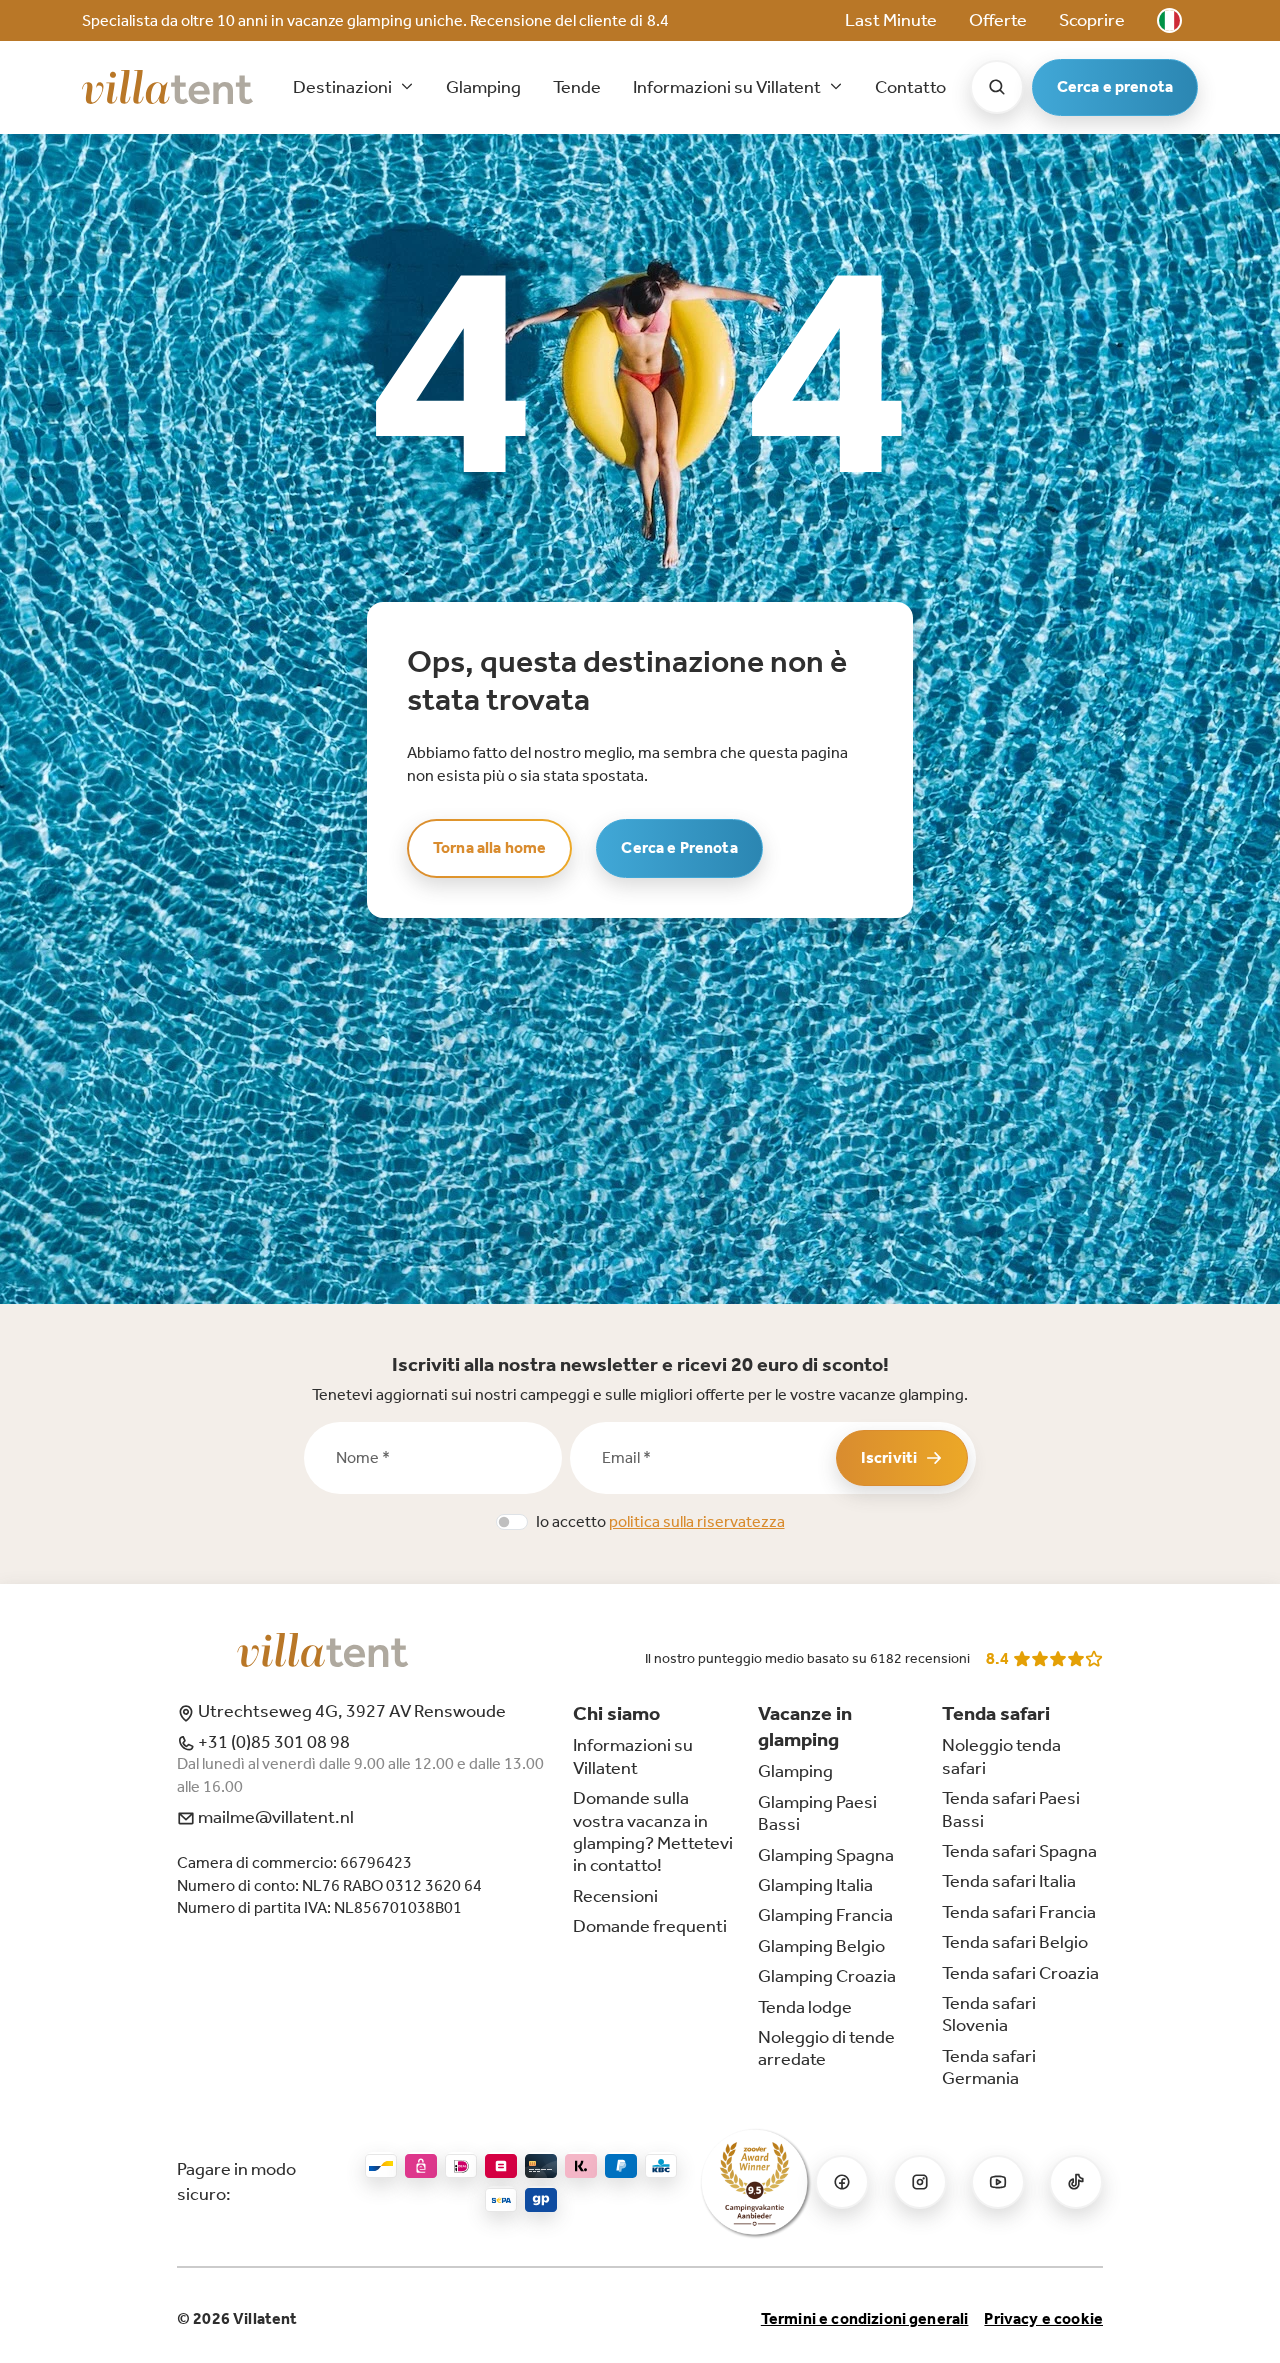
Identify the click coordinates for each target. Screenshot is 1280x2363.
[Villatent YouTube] (998, 2182)
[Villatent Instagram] (920, 2182)
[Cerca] (997, 87)
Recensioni (615, 1896)
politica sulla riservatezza (697, 1521)
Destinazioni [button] (344, 87)
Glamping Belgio (821, 1946)
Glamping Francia (825, 1915)
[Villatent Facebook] (842, 2182)
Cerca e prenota (1115, 86)
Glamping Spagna (826, 1855)
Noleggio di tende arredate (826, 2048)
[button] (1169, 20)
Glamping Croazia (827, 1976)
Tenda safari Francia (1019, 1912)
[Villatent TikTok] (1076, 2182)
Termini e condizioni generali (865, 2318)
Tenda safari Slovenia (989, 2014)
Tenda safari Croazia (1020, 1973)
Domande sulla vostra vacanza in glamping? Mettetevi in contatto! (653, 1831)
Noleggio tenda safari (1001, 1756)
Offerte (998, 20)
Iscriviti (889, 1457)
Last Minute (891, 20)
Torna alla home (489, 847)
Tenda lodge (805, 2007)
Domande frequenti (650, 1926)
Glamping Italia (815, 1885)
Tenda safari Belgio (1015, 1942)
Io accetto (660, 1521)
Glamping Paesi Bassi (817, 1813)
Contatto (910, 87)
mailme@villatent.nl (274, 1817)
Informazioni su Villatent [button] (728, 87)
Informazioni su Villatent (633, 1756)
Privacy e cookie (1043, 2318)
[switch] (512, 1522)
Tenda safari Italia (1009, 1881)
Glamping (483, 87)
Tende (577, 87)
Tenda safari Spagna (1019, 1851)
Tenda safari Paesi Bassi (1011, 1809)
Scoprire (1092, 20)
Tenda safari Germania (989, 2067)
